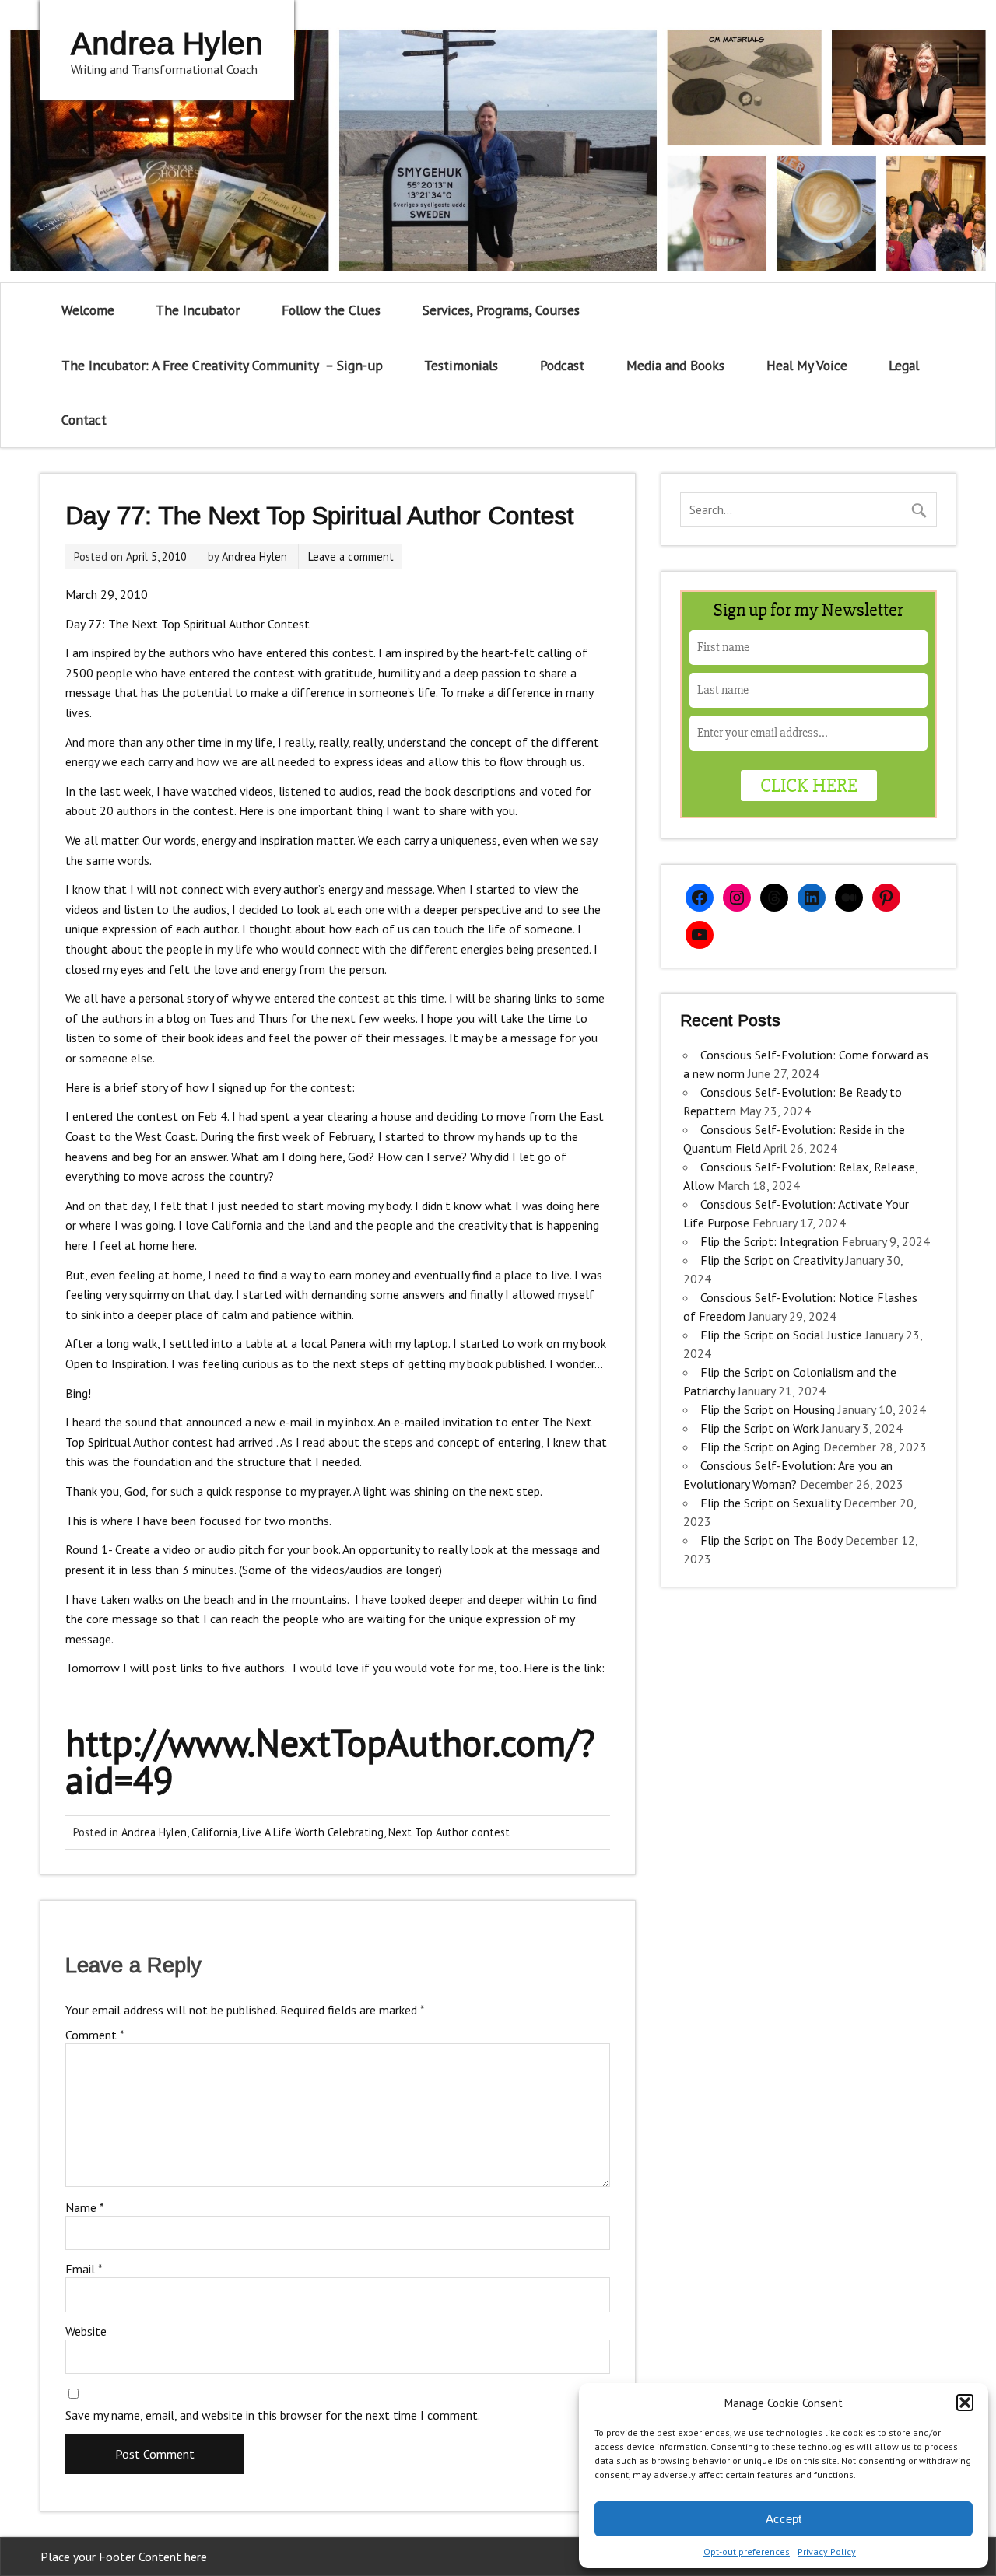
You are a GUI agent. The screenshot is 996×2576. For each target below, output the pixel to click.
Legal (904, 365)
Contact (84, 420)
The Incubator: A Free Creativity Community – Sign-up (222, 365)
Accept (784, 2519)
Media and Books (675, 365)
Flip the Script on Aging (760, 1447)
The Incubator (198, 310)
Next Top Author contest (449, 1832)
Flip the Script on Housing (768, 1409)
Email (84, 2269)
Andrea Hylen (254, 556)
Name (85, 2207)
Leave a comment (351, 556)
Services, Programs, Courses (501, 310)
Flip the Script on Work (759, 1428)
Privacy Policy (827, 2551)
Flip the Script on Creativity (772, 1260)
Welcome (88, 310)
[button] (965, 2403)
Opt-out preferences (747, 2551)
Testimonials (461, 365)
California (214, 1832)
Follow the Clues (331, 310)
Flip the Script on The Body (771, 1540)
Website (86, 2331)
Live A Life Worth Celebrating (313, 1832)
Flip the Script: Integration (770, 1241)
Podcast (562, 365)
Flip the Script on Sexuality (770, 1503)
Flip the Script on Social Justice (781, 1335)
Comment (95, 2035)
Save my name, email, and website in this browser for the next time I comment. (273, 2415)
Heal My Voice (807, 365)
